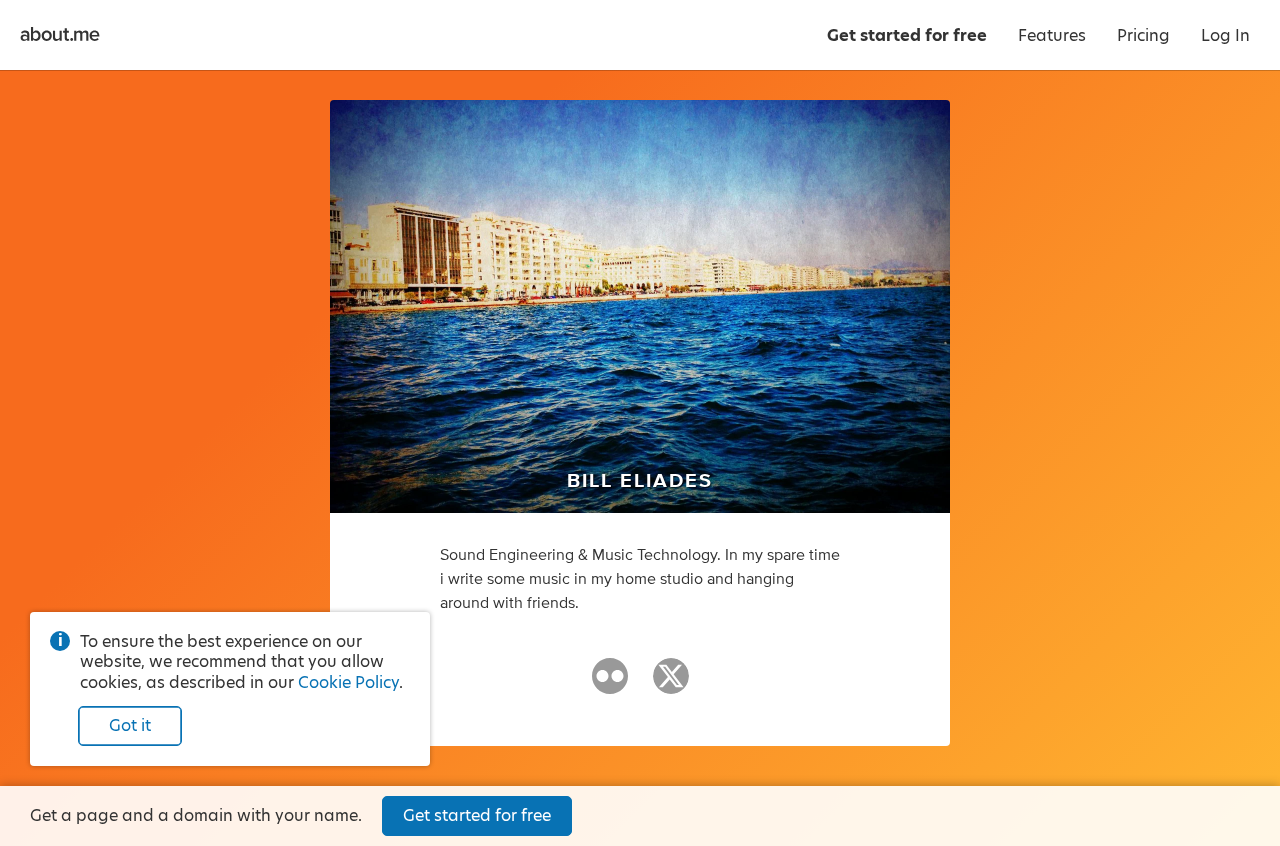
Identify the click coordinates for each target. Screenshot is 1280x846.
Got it (130, 725)
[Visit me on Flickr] (610, 685)
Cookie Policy (348, 682)
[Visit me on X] (671, 685)
